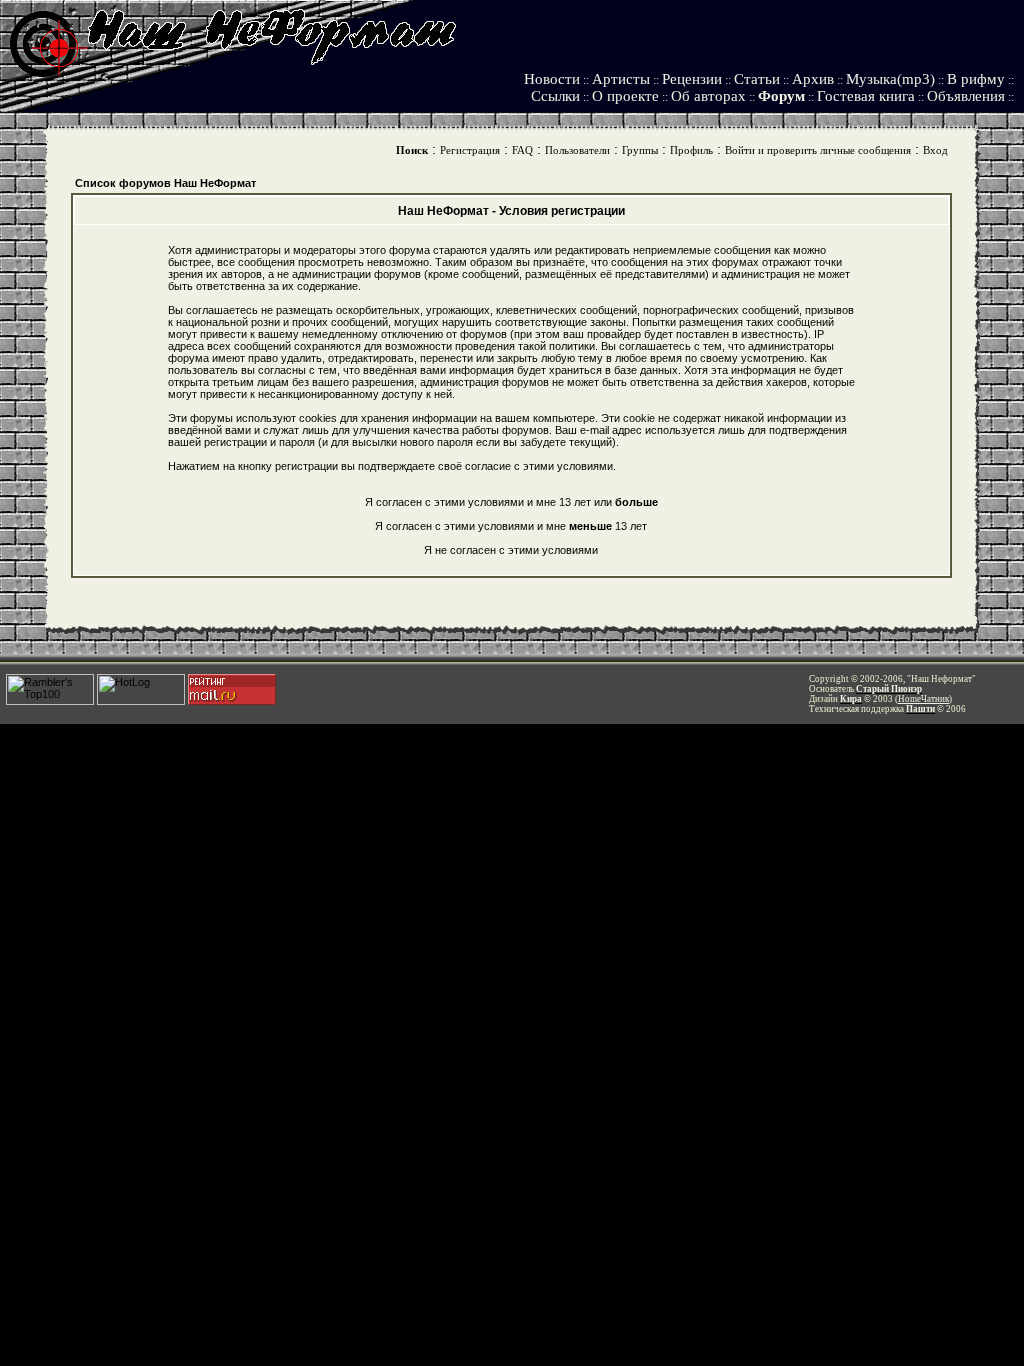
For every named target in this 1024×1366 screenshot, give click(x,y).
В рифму (976, 79)
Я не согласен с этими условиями (511, 550)
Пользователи (577, 150)
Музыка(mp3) (890, 79)
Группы (640, 150)
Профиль (691, 150)
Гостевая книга (866, 96)
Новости (552, 79)
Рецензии (692, 79)
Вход (935, 150)
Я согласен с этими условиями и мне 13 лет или (511, 502)
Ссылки (555, 96)
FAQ (522, 150)
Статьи (757, 79)
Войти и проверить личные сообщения (818, 150)
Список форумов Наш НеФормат (165, 183)
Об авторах (708, 96)
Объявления (966, 96)
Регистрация (470, 150)
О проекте (625, 96)
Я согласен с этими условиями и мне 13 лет (511, 526)
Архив (813, 79)
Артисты (621, 79)
